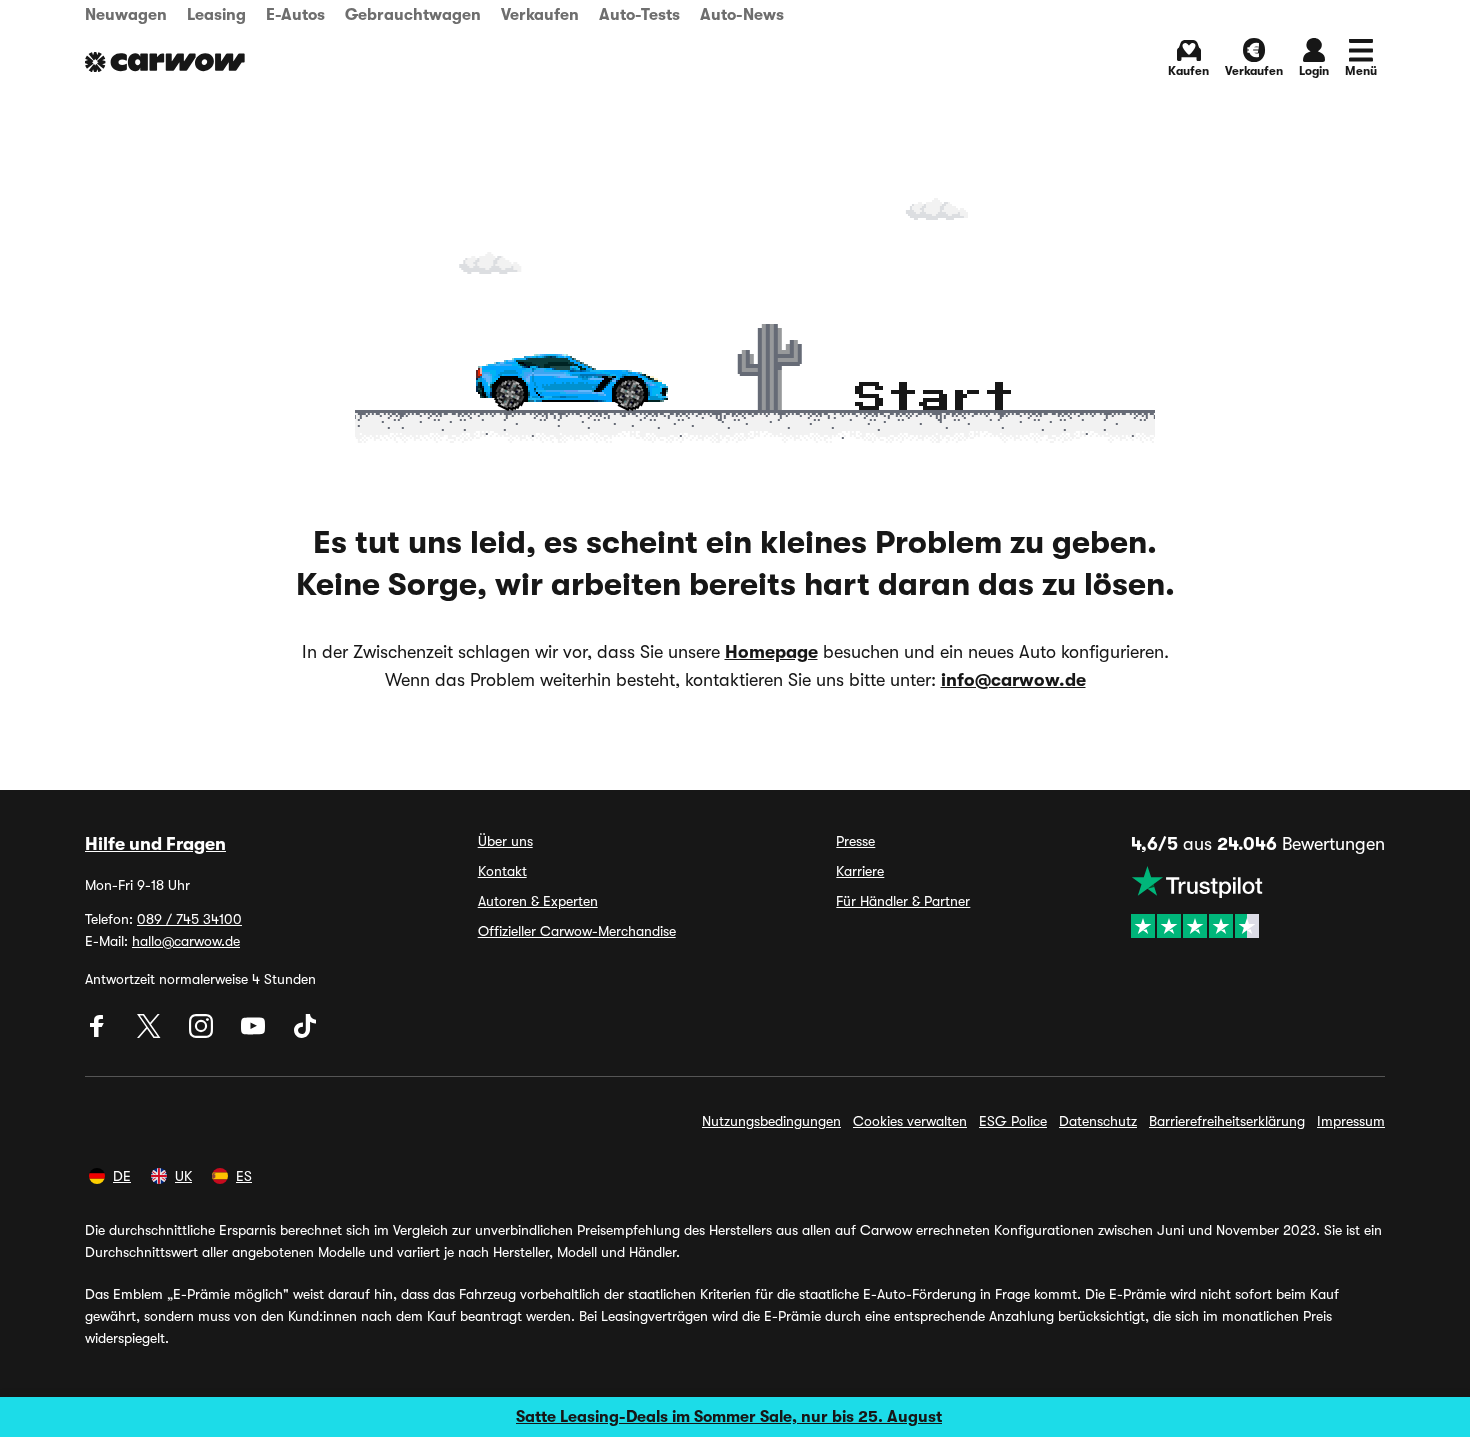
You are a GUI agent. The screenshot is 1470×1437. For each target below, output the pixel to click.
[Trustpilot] (1258, 902)
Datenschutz (1098, 1121)
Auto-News (742, 15)
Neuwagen (126, 15)
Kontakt (502, 871)
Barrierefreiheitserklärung (1227, 1121)
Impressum (1351, 1121)
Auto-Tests (639, 15)
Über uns (505, 841)
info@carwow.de (1013, 680)
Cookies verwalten (910, 1121)
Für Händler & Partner (903, 901)
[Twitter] (151, 1033)
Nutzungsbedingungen (771, 1121)
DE (122, 1176)
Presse (855, 841)
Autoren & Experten (538, 901)
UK (183, 1176)
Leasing (216, 15)
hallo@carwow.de (186, 941)
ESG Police (1013, 1121)
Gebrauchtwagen (413, 15)
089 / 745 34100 (189, 919)
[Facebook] (99, 1033)
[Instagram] (203, 1033)
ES (244, 1176)
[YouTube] (255, 1033)
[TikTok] (305, 1033)
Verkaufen (540, 15)
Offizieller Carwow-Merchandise (577, 931)
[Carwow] (165, 62)
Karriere (860, 871)
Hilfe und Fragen (155, 844)
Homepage (771, 652)
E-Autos (295, 15)
